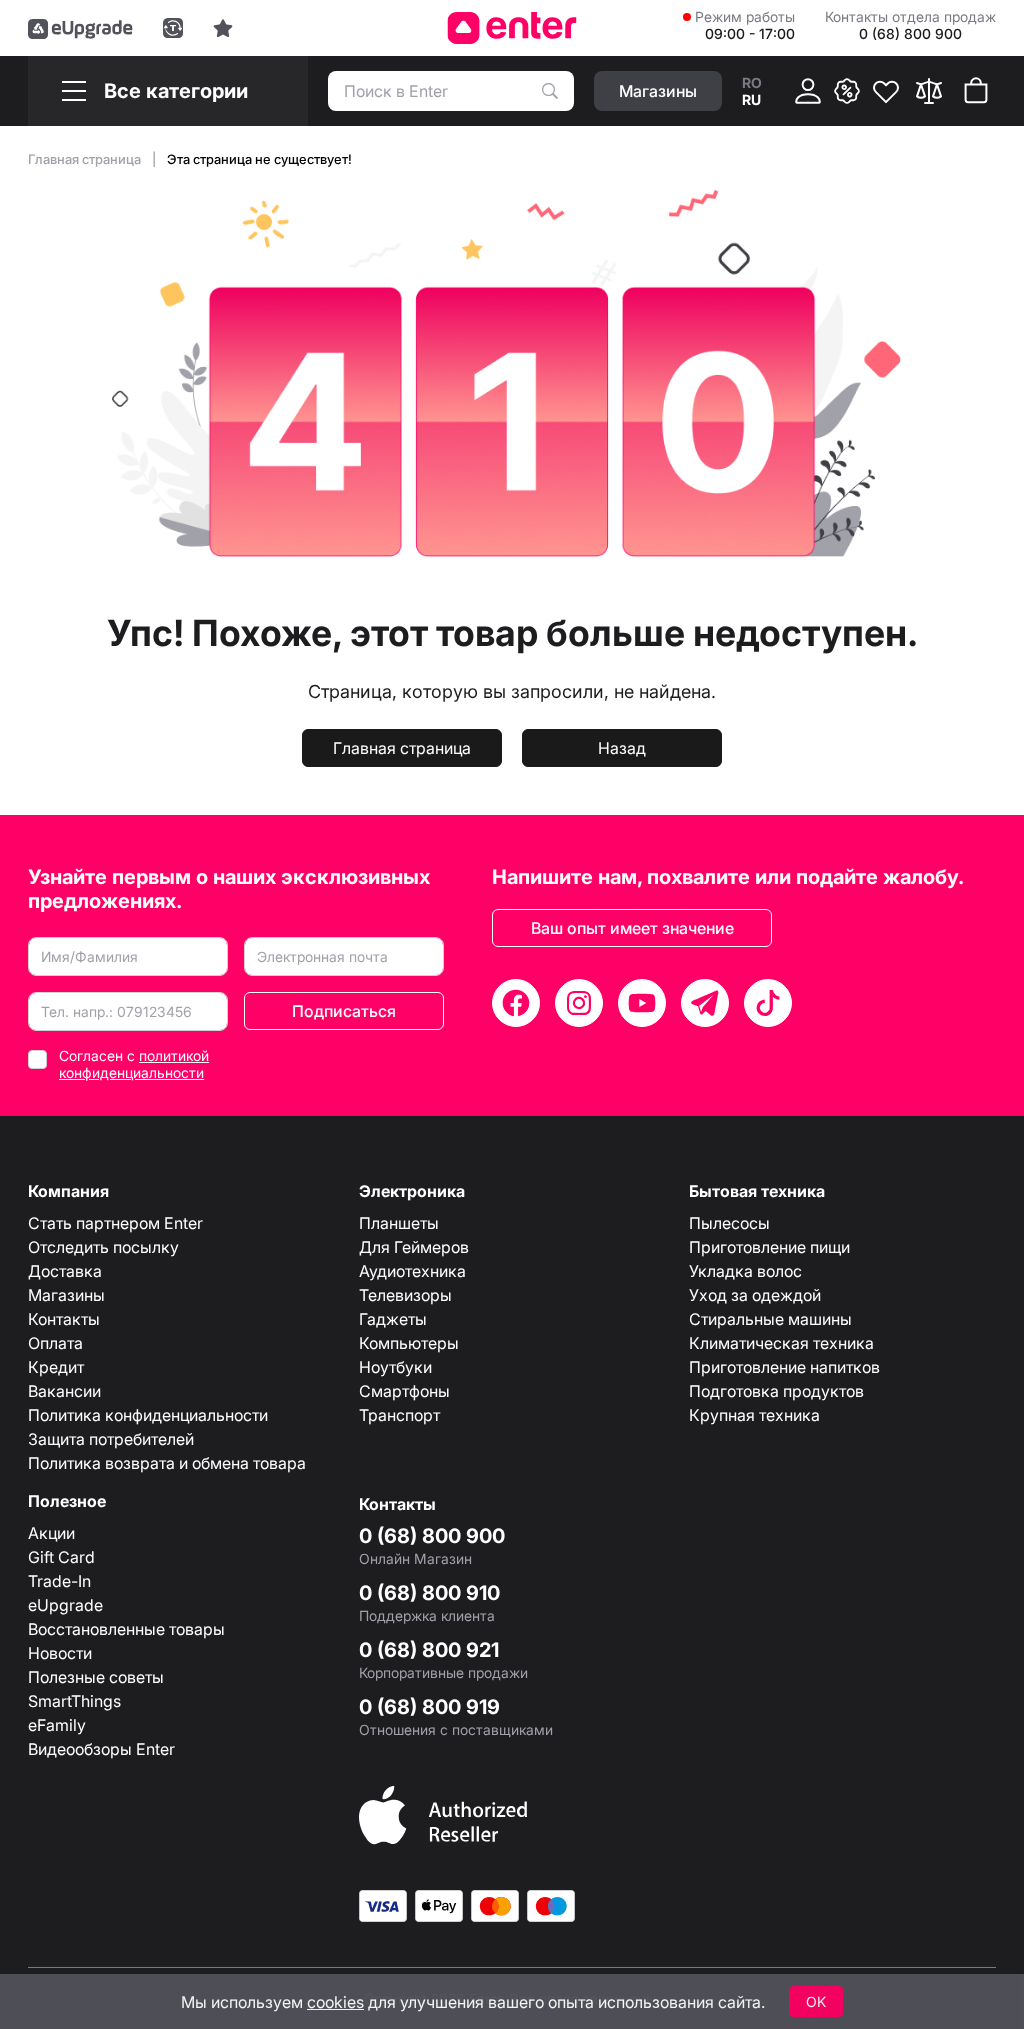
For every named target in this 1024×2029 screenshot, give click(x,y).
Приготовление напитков (784, 1367)
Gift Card (61, 1557)
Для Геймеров (414, 1247)
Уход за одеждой (755, 1295)
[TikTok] (768, 1003)
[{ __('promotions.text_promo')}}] (847, 91)
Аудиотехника (412, 1271)
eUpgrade (65, 1605)
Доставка (65, 1271)
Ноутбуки (395, 1367)
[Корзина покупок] (976, 91)
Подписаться (344, 1011)
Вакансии (64, 1391)
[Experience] (223, 28)
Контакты (64, 1319)
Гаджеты (393, 1319)
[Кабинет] (808, 91)
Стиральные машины (770, 1319)
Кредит (56, 1367)
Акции (51, 1533)
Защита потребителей (111, 1439)
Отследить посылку (103, 1247)
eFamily (57, 1725)
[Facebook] (516, 1003)
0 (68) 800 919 (429, 1707)
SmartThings (74, 1701)
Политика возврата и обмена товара (167, 1463)
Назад (622, 748)
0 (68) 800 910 (429, 1593)
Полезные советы (96, 1677)
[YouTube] (642, 1003)
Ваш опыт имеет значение (632, 928)
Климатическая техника (781, 1343)
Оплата (55, 1343)
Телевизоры (405, 1295)
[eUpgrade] (80, 28)
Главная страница (86, 159)
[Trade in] (173, 28)
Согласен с (134, 1064)
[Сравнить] (929, 91)
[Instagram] (579, 1003)
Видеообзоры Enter (101, 1749)
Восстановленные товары (126, 1629)
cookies (335, 2002)
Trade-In (59, 1581)
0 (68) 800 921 (429, 1650)
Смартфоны (404, 1391)
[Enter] (512, 28)
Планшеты (399, 1223)
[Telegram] (705, 1003)
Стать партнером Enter (115, 1223)
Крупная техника (754, 1415)
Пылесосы (729, 1223)
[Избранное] (886, 91)
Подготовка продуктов (776, 1391)
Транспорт (399, 1415)
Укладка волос (745, 1271)
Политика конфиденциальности (148, 1415)
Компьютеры (409, 1343)
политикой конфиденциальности (134, 1064)
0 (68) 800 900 (432, 1536)
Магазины (66, 1295)
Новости (60, 1653)
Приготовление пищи (769, 1247)
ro (752, 82)
